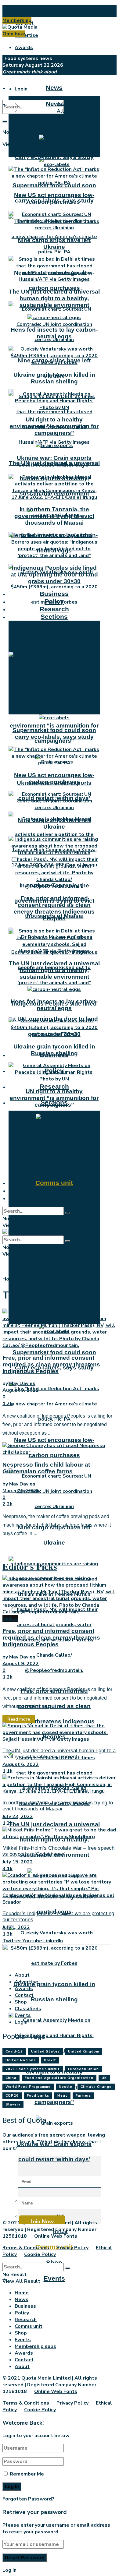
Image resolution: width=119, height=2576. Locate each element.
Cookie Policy (40, 2254)
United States (45, 2051)
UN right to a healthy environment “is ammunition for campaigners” (54, 726)
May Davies (22, 1383)
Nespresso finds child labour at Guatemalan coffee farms (46, 1468)
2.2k (7, 1504)
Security (60, 1255)
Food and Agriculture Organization (59, 2078)
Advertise (26, 35)
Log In (9, 2570)
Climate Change (96, 2087)
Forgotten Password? (28, 2499)
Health (60, 664)
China (11, 2078)
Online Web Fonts (56, 2236)
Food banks (38, 2096)
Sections (54, 617)
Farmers (83, 2096)
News (54, 88)
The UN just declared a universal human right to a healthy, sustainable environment (54, 298)
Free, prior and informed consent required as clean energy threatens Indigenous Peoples (54, 908)
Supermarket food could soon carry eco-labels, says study (54, 154)
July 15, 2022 (18, 1862)
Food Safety (60, 1225)
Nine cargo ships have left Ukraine (54, 243)
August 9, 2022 (21, 1390)
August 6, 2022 (21, 1764)
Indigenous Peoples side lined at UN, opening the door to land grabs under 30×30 (54, 574)
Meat (62, 2096)
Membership (17, 20)
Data (60, 637)
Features (60, 125)
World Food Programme (28, 2087)
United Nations (21, 2060)
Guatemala (31, 1279)
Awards (24, 48)
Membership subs (35, 2346)
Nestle (66, 2087)
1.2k (7, 1404)
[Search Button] (5, 122)
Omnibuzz (14, 34)
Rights (60, 704)
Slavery (13, 2104)
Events (54, 2278)
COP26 (12, 2096)
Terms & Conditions (26, 2248)
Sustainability (60, 1270)
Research (54, 1086)
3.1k (7, 1869)
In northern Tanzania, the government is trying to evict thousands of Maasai (54, 516)
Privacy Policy (72, 2248)
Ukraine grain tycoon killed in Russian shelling (54, 378)
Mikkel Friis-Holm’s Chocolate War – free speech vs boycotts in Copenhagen (58, 1851)
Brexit (50, 2060)
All (60, 111)
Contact (24, 1995)
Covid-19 (60, 1162)
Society (60, 644)
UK (60, 1169)
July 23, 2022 (18, 1817)
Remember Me (27, 2474)
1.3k (7, 1934)
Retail (60, 631)
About (22, 11)
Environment (60, 651)
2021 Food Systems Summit (33, 2069)
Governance (60, 678)
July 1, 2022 (16, 1927)
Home (9, 1279)
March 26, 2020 (20, 1491)
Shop (54, 1190)
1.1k (7, 1771)
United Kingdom (84, 2051)
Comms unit (54, 1183)
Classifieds (28, 2009)
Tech (60, 711)
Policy (54, 601)
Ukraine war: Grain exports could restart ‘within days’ (54, 461)
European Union (83, 2069)
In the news (60, 118)
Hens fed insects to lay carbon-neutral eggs (54, 333)
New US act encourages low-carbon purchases (54, 198)
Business (54, 594)
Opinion (60, 131)
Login (21, 89)
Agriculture (60, 1286)
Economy (60, 657)
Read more (19, 1719)
